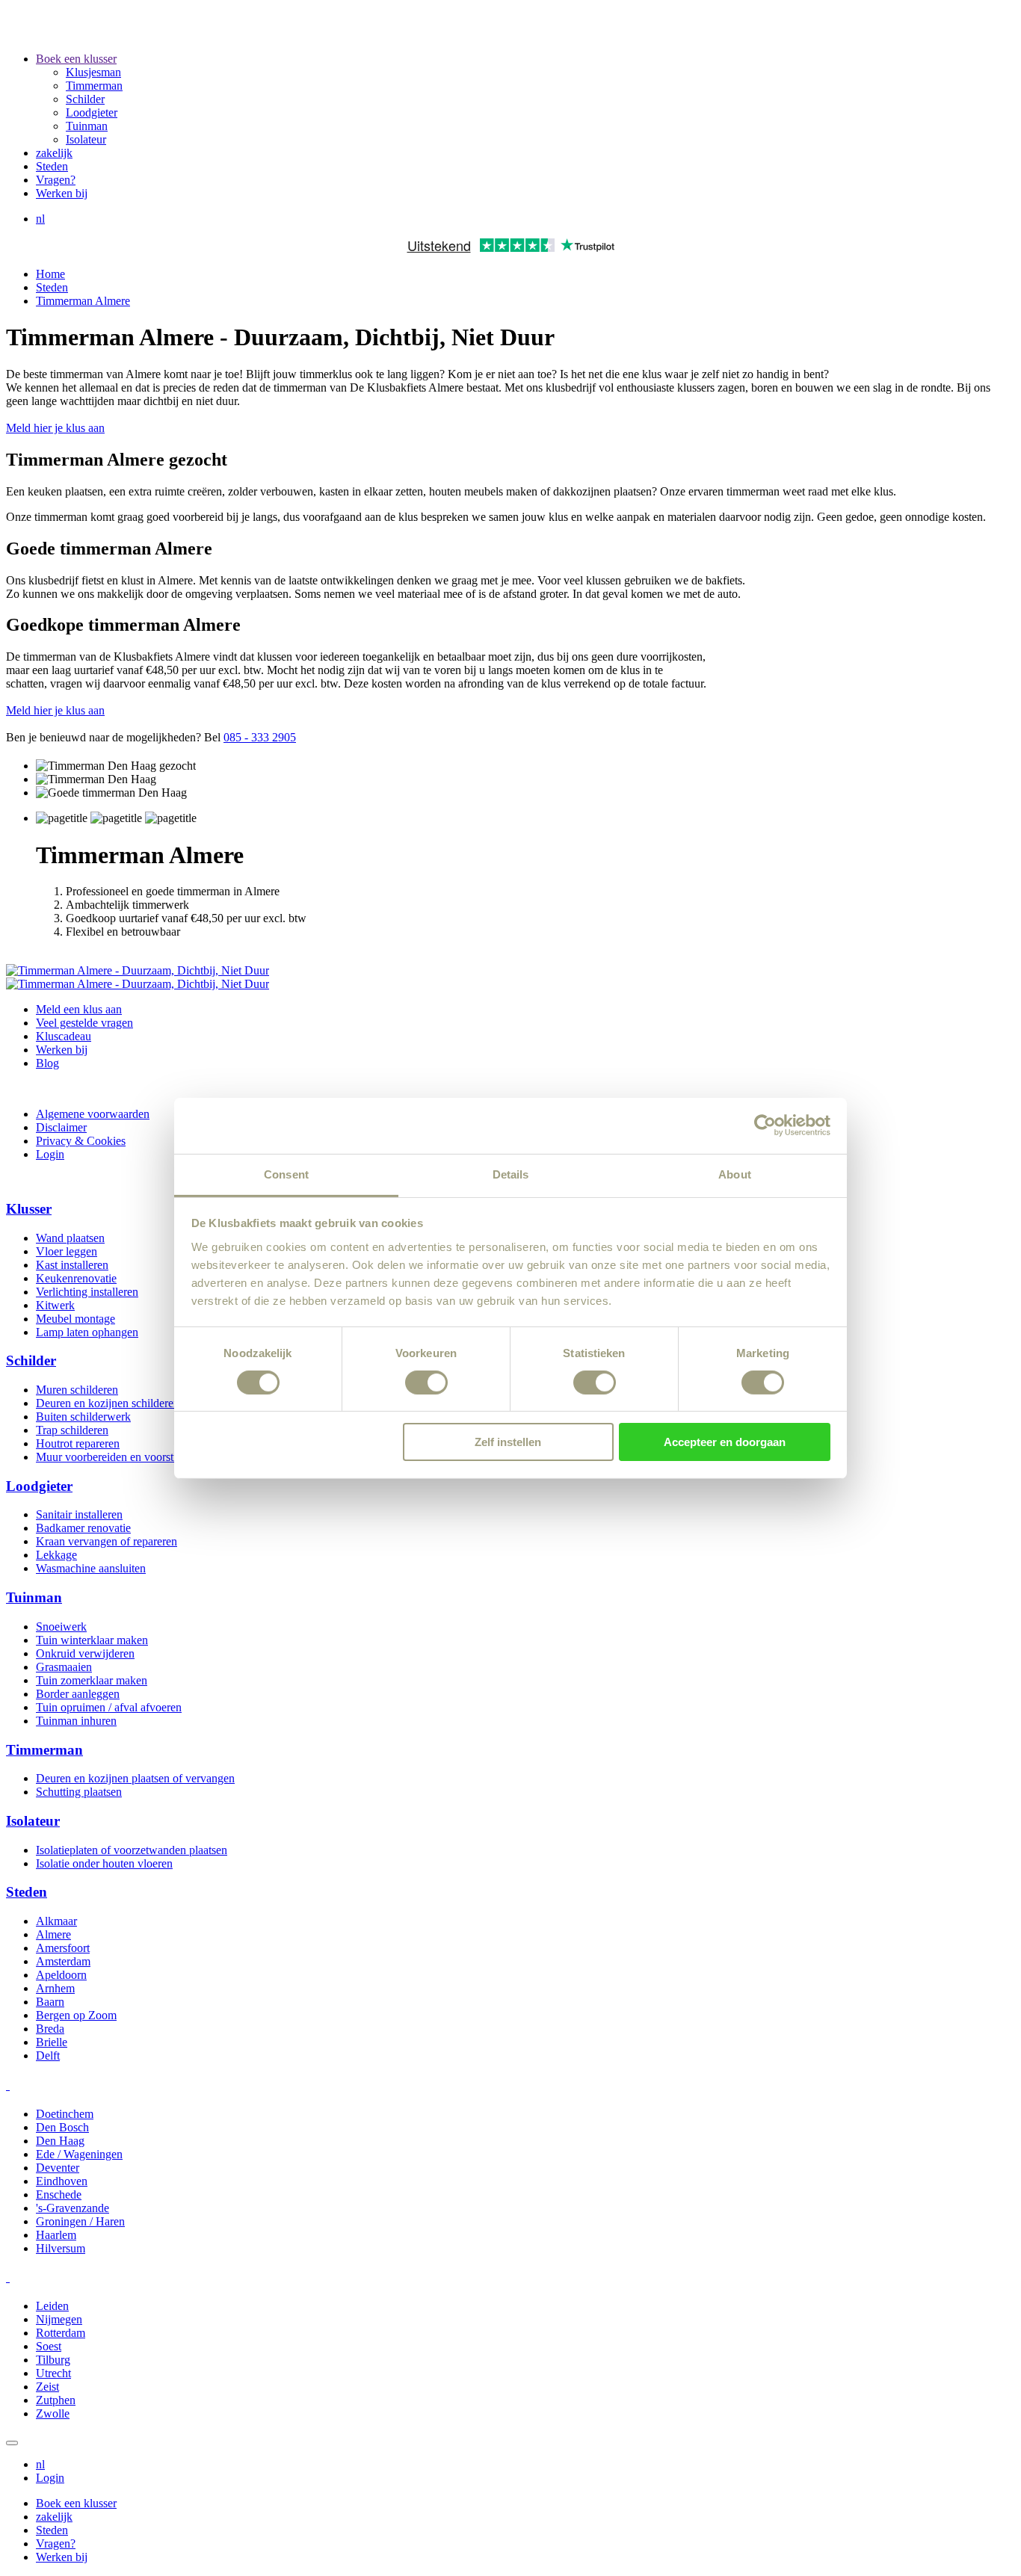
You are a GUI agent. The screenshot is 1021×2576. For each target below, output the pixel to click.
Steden (52, 166)
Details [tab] (511, 1174)
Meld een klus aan (79, 1009)
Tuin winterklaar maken (92, 1640)
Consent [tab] (286, 1174)
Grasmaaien (64, 1667)
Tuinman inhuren (76, 1721)
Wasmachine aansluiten (91, 1568)
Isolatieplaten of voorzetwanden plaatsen (132, 1850)
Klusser (29, 1209)
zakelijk (54, 153)
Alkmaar (56, 1921)
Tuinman (87, 126)
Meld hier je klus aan (55, 428)
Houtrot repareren (78, 1443)
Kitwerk (55, 1305)
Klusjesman (93, 72)
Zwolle (53, 2413)
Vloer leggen (67, 1251)
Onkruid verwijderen (85, 1653)
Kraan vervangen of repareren (107, 1541)
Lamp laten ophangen (87, 1332)
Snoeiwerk (61, 1627)
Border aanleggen (78, 1694)
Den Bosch (62, 2127)
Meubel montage (75, 1319)
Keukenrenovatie (76, 1278)
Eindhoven (62, 2181)
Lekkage (56, 1555)
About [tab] (735, 1174)
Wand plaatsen (70, 1238)
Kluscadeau (64, 1036)
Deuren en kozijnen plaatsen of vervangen (135, 1778)
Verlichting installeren (87, 1292)
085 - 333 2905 (260, 737)
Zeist (47, 2387)
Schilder (85, 99)
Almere (53, 1934)
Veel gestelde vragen (84, 1023)
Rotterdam (61, 2333)
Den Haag (60, 2141)
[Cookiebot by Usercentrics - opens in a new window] (765, 1125)
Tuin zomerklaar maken (92, 1680)
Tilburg (53, 2360)
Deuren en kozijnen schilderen (108, 1403)
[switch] (426, 1383)
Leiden (52, 2306)
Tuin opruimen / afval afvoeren (109, 1707)
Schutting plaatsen (79, 1792)
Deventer (58, 2168)
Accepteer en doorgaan (725, 1442)
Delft (48, 2055)
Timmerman (94, 86)
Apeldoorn (61, 1975)
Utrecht (53, 2373)
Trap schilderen (72, 1430)
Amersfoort (63, 1948)
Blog (47, 1063)
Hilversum (61, 2248)
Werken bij (62, 193)
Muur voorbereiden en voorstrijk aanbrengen (141, 1457)
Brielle (52, 2042)
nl (40, 219)
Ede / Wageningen (79, 2154)
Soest (49, 2346)
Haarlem (56, 2235)
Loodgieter (92, 112)
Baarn (50, 2002)
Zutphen (56, 2400)
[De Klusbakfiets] (203, 33)
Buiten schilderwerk (83, 1417)
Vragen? (56, 180)
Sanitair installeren (79, 1514)
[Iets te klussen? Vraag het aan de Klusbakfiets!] (138, 984)
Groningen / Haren (80, 2221)
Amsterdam (63, 1961)
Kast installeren (72, 1265)
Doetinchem (65, 2114)
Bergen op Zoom (76, 2015)
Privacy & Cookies (81, 1141)
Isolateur (86, 139)
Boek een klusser (76, 59)
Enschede (59, 2194)
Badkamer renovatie (83, 1528)
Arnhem (55, 1988)
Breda (50, 2029)
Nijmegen (59, 2319)
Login (50, 1154)
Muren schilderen (77, 1390)
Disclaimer (61, 1127)
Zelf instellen (508, 1442)
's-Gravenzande (73, 2208)
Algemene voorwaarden (93, 1114)
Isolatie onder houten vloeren (104, 1863)
